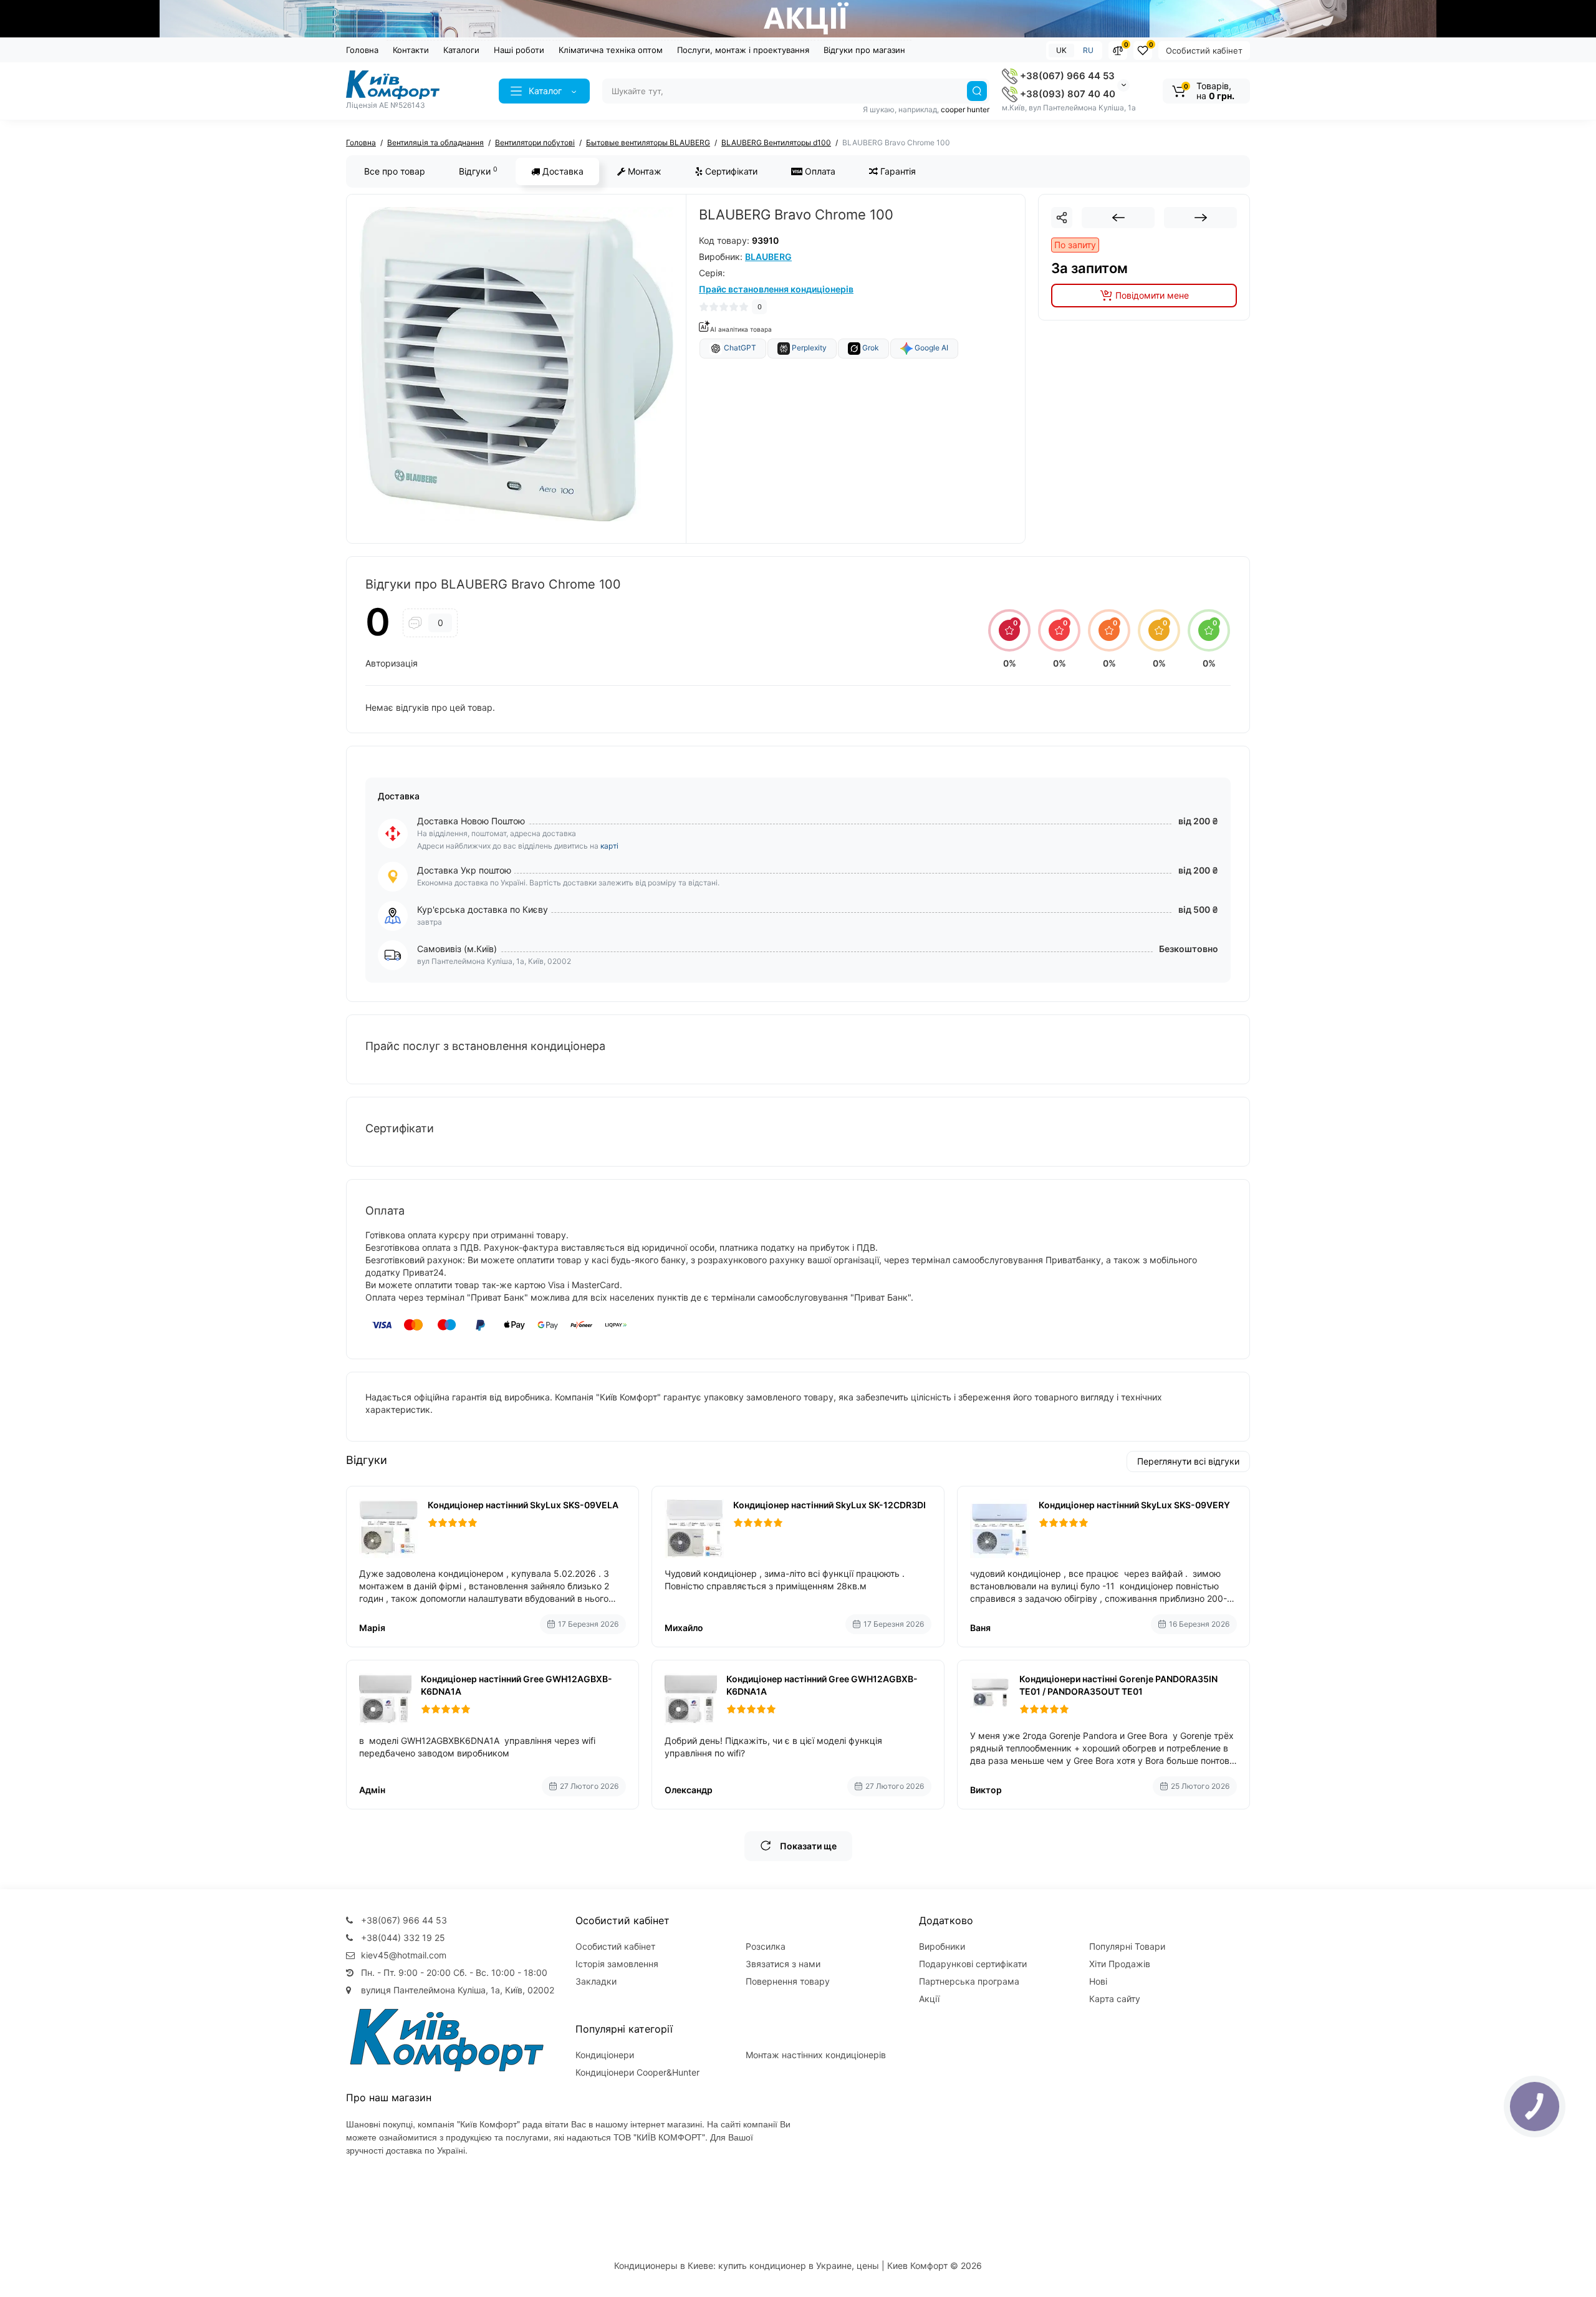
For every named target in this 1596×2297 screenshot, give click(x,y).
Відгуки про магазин (864, 50)
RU (1088, 50)
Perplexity (808, 348)
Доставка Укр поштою (464, 870)
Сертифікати (730, 171)
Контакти (411, 50)
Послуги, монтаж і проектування (743, 50)
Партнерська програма (969, 1981)
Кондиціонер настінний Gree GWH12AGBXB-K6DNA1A (517, 1685)
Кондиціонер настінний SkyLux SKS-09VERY (1134, 1505)
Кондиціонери (605, 2055)
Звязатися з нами (783, 1964)
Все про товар (395, 171)
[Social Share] (1062, 218)
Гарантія (897, 171)
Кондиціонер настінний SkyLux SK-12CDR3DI (829, 1505)
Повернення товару (788, 1981)
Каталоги (461, 50)
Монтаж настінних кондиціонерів (816, 2055)
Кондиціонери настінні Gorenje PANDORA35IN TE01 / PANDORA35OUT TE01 (1118, 1685)
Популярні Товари (1127, 1946)
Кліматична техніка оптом (611, 50)
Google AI (930, 348)
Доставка (562, 171)
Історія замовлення (617, 1964)
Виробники (942, 1946)
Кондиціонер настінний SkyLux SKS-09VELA (523, 1505)
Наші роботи (519, 50)
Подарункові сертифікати (973, 1964)
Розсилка (766, 1946)
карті (609, 846)
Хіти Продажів (1120, 1964)
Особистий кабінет (1204, 51)
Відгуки (478, 171)
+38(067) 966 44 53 (1066, 76)
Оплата (819, 171)
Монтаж (643, 171)
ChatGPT (739, 348)
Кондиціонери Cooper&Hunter (637, 2072)
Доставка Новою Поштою (471, 821)
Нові (1098, 1981)
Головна (362, 50)
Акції (929, 1999)
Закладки (596, 1981)
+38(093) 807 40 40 (1066, 94)
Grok (870, 348)
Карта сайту (1115, 1999)
